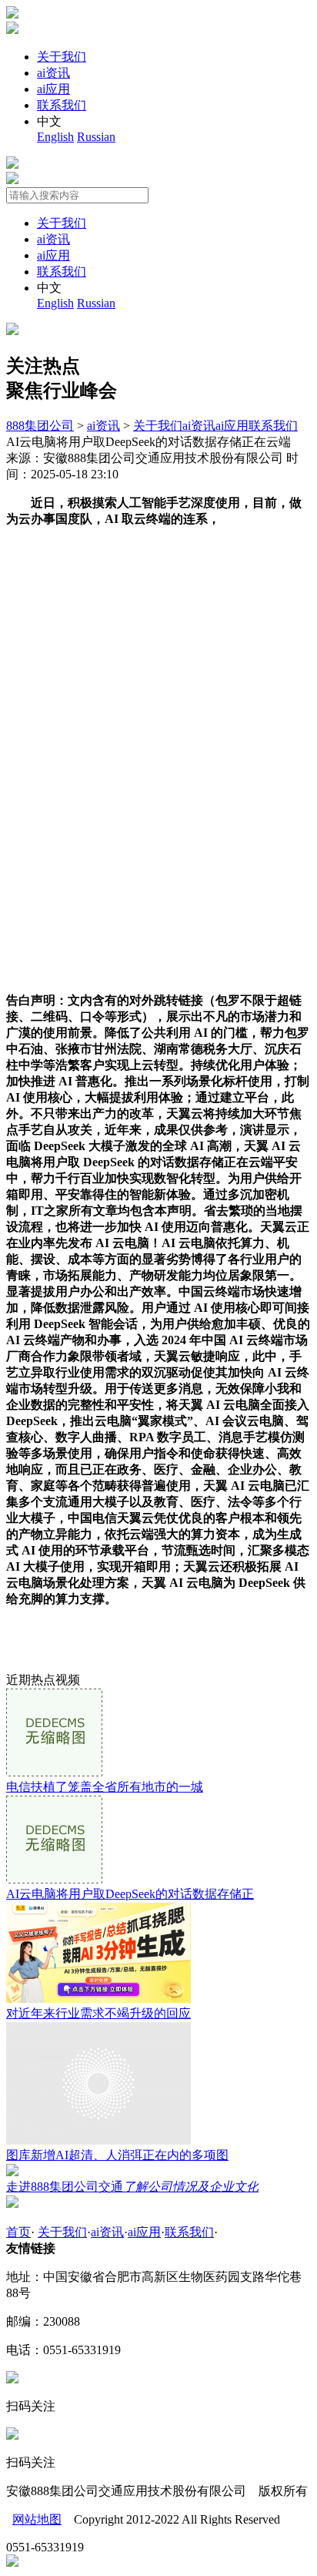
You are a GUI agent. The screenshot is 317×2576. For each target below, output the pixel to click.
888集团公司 (40, 426)
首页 (18, 2232)
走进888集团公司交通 (132, 2187)
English (55, 137)
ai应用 (53, 89)
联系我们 (62, 105)
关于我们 (62, 57)
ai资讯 (53, 73)
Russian (96, 137)
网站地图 (37, 2519)
